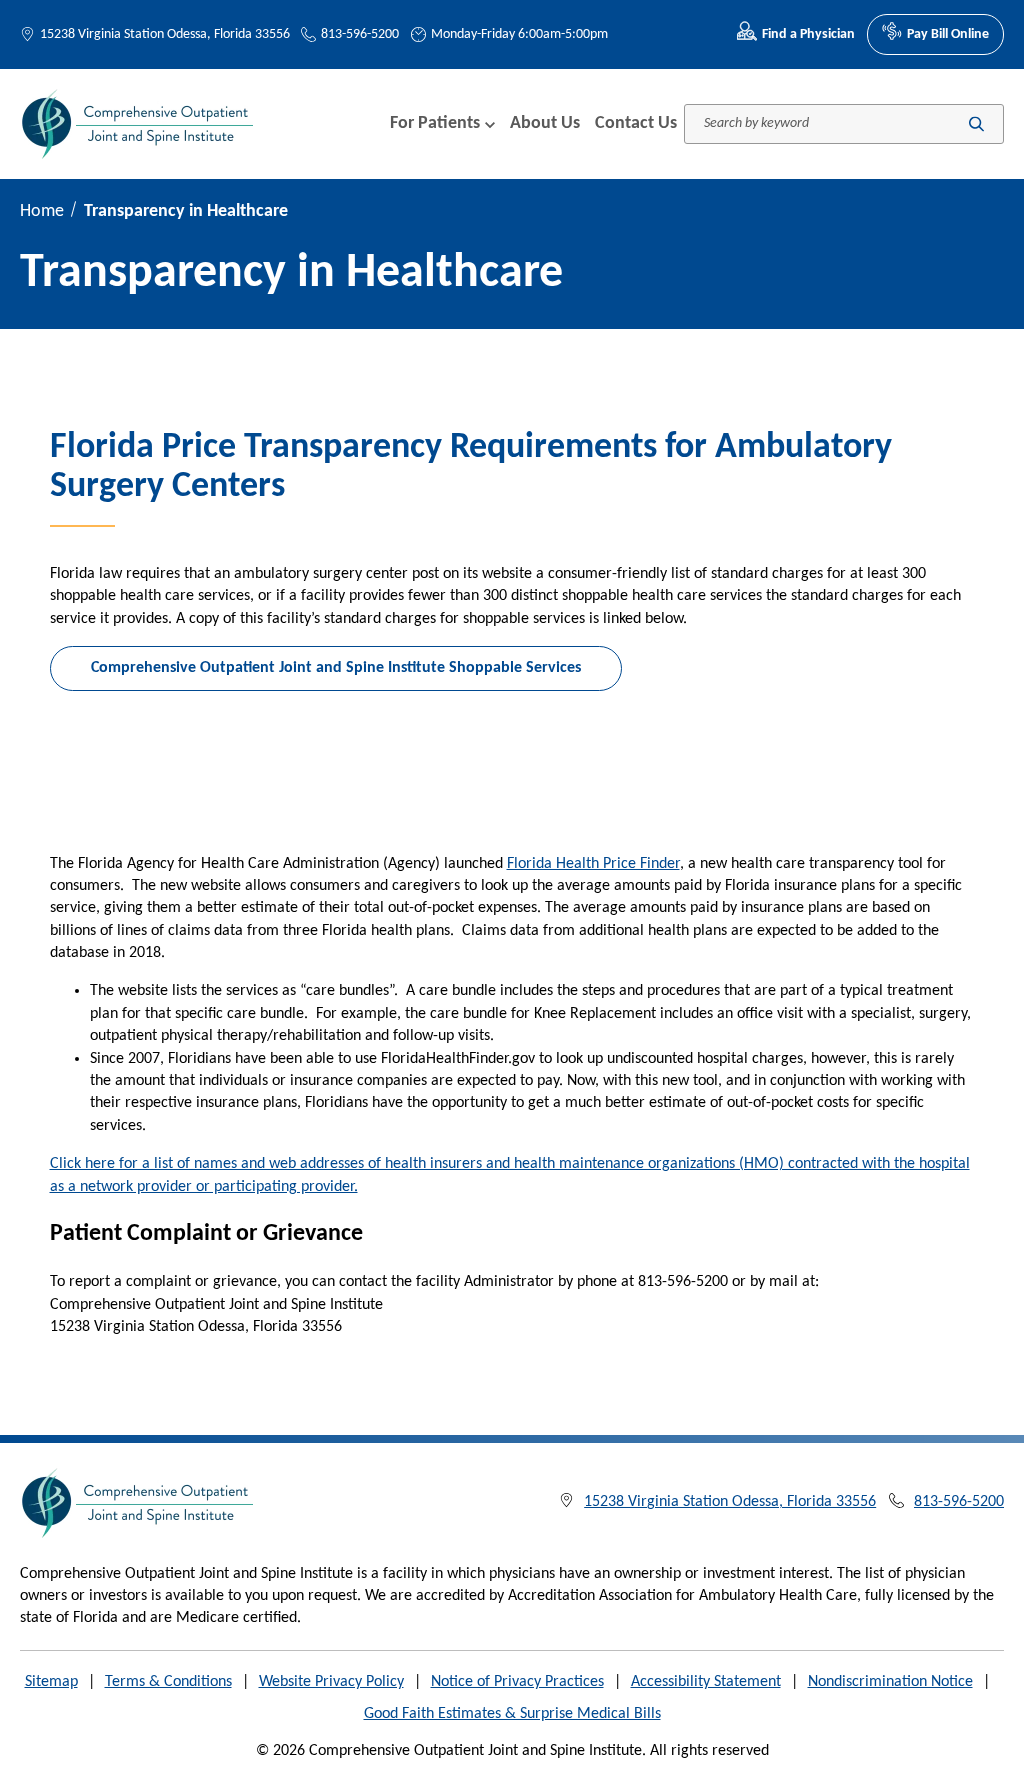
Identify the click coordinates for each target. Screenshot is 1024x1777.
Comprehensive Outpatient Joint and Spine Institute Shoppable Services (336, 668)
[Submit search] (976, 123)
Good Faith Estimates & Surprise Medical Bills (512, 1714)
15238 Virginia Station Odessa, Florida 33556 (165, 34)
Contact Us (636, 123)
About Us (545, 123)
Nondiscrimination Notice (890, 1682)
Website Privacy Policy (331, 1682)
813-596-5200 (360, 34)
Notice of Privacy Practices (517, 1682)
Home (42, 211)
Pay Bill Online (948, 34)
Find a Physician (808, 34)
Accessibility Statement (706, 1682)
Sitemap (51, 1682)
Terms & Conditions (168, 1682)
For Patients (435, 123)
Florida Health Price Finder (593, 864)
